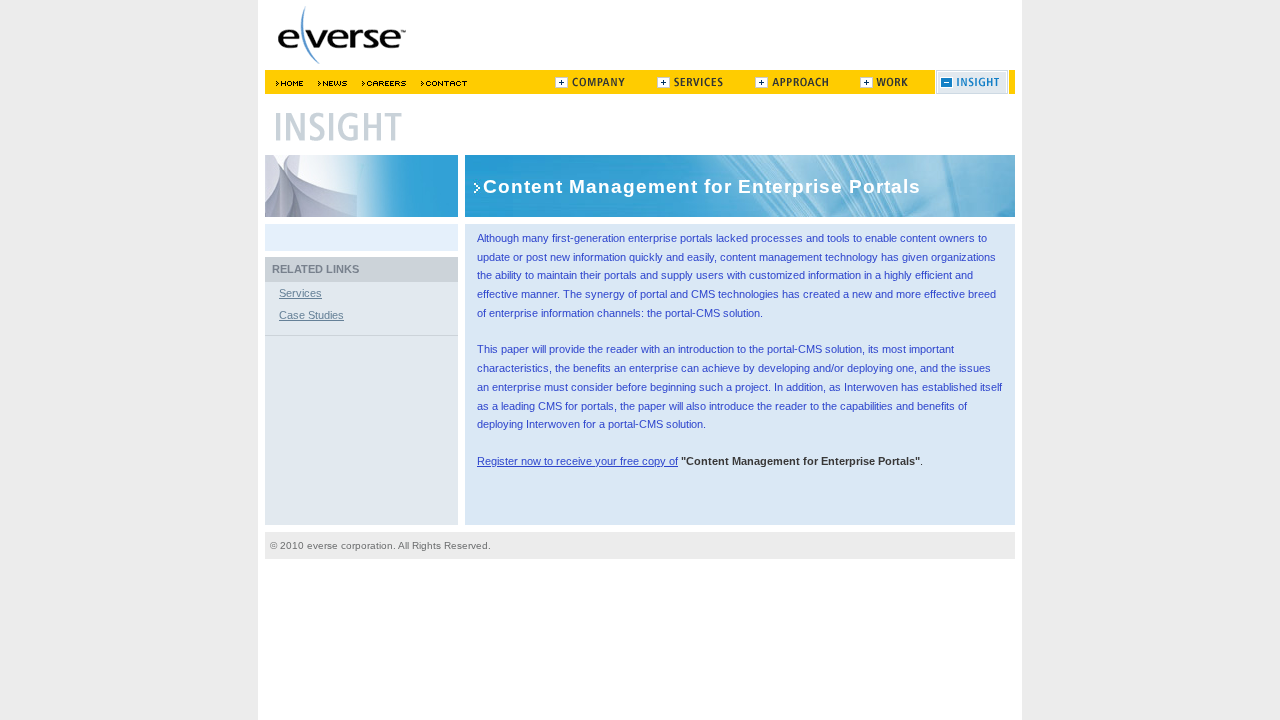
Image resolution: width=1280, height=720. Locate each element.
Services (300, 293)
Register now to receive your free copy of (577, 461)
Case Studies (311, 315)
